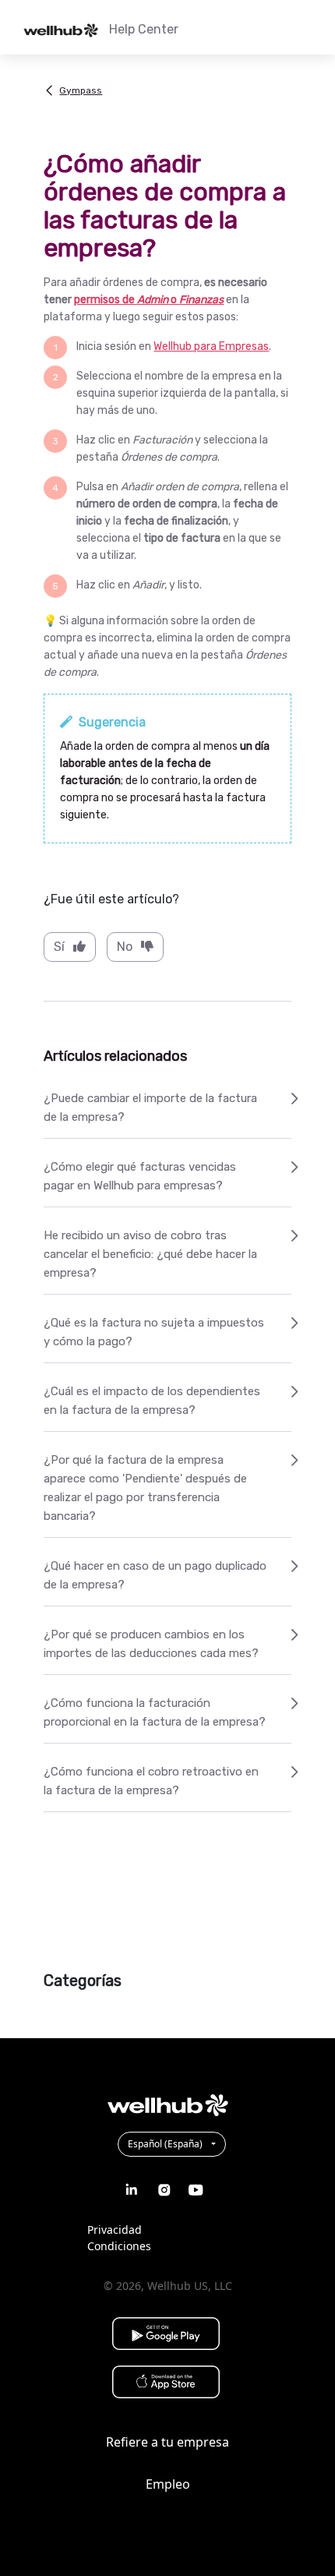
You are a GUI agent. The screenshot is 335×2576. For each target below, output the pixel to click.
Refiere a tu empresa (167, 2442)
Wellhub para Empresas (211, 346)
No (125, 947)
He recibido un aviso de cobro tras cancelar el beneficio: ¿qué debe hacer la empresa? (150, 1254)
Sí (59, 947)
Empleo (168, 2484)
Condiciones (119, 2246)
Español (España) (166, 2144)
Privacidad (115, 2230)
